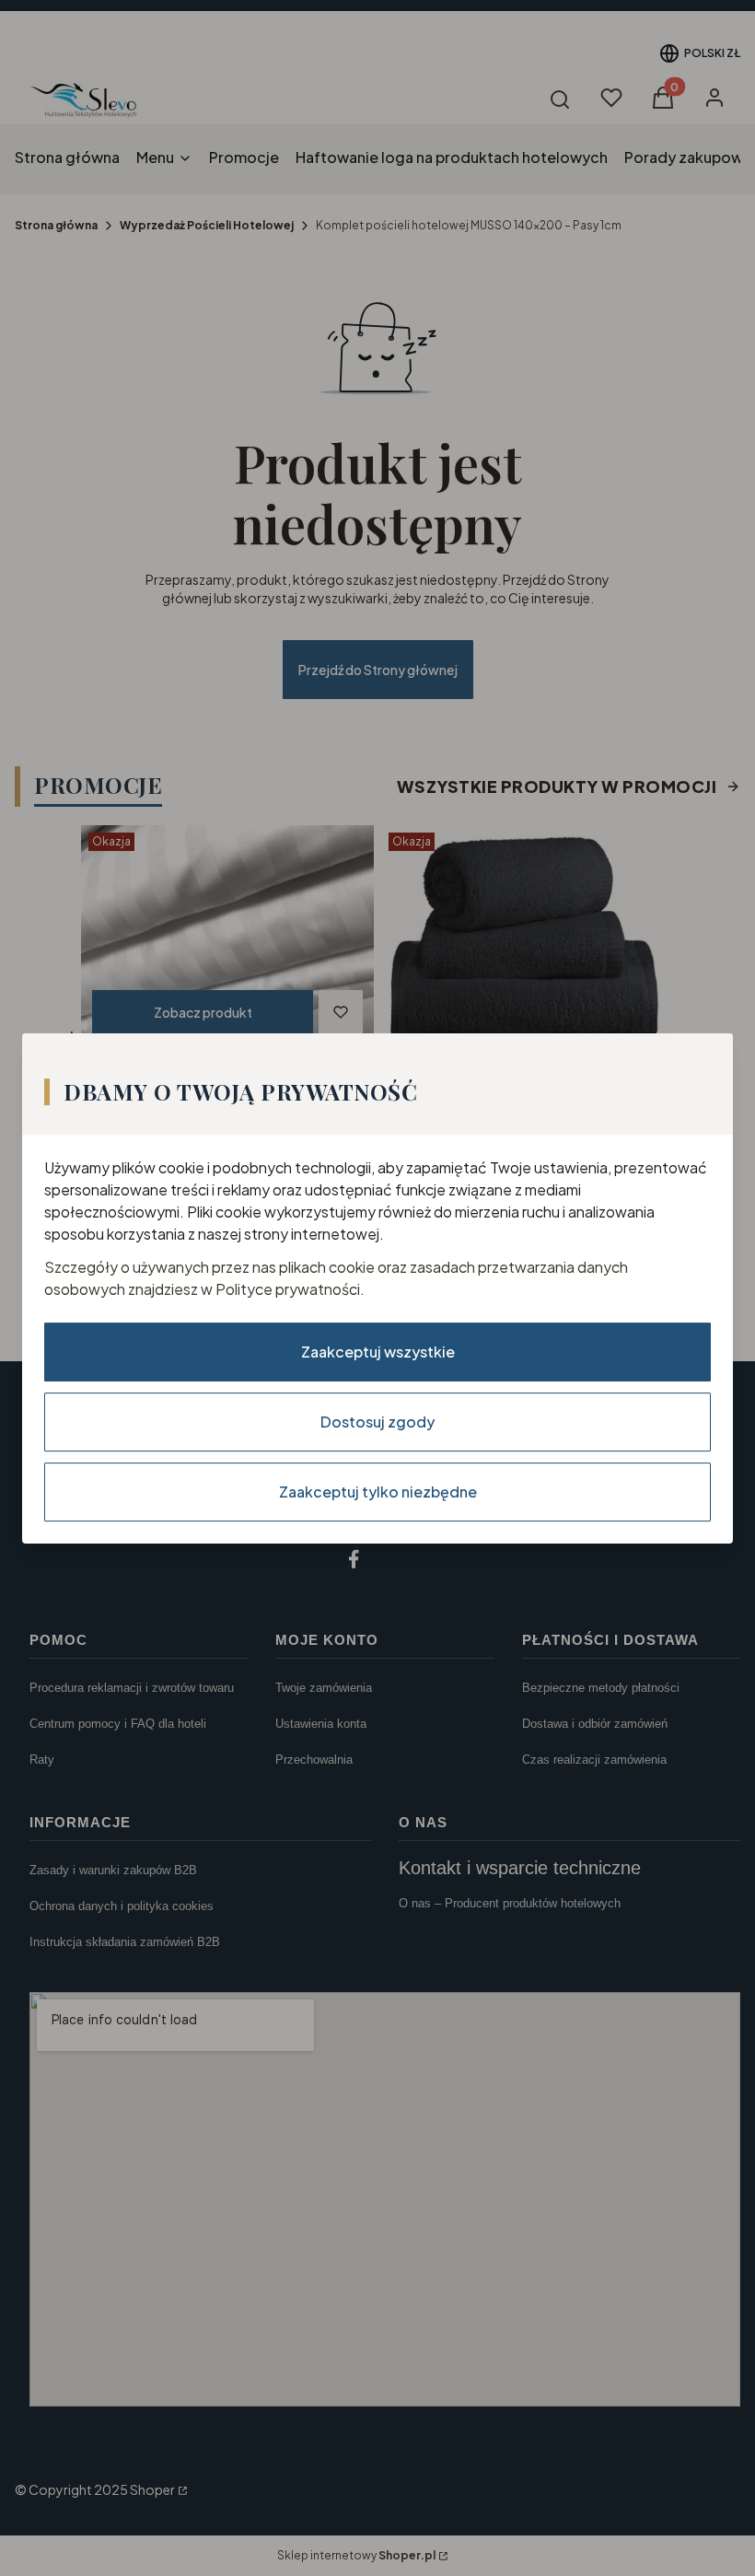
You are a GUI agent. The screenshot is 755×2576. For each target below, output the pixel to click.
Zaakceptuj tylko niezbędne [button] (378, 1491)
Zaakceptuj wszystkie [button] (378, 1351)
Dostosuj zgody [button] (377, 1421)
